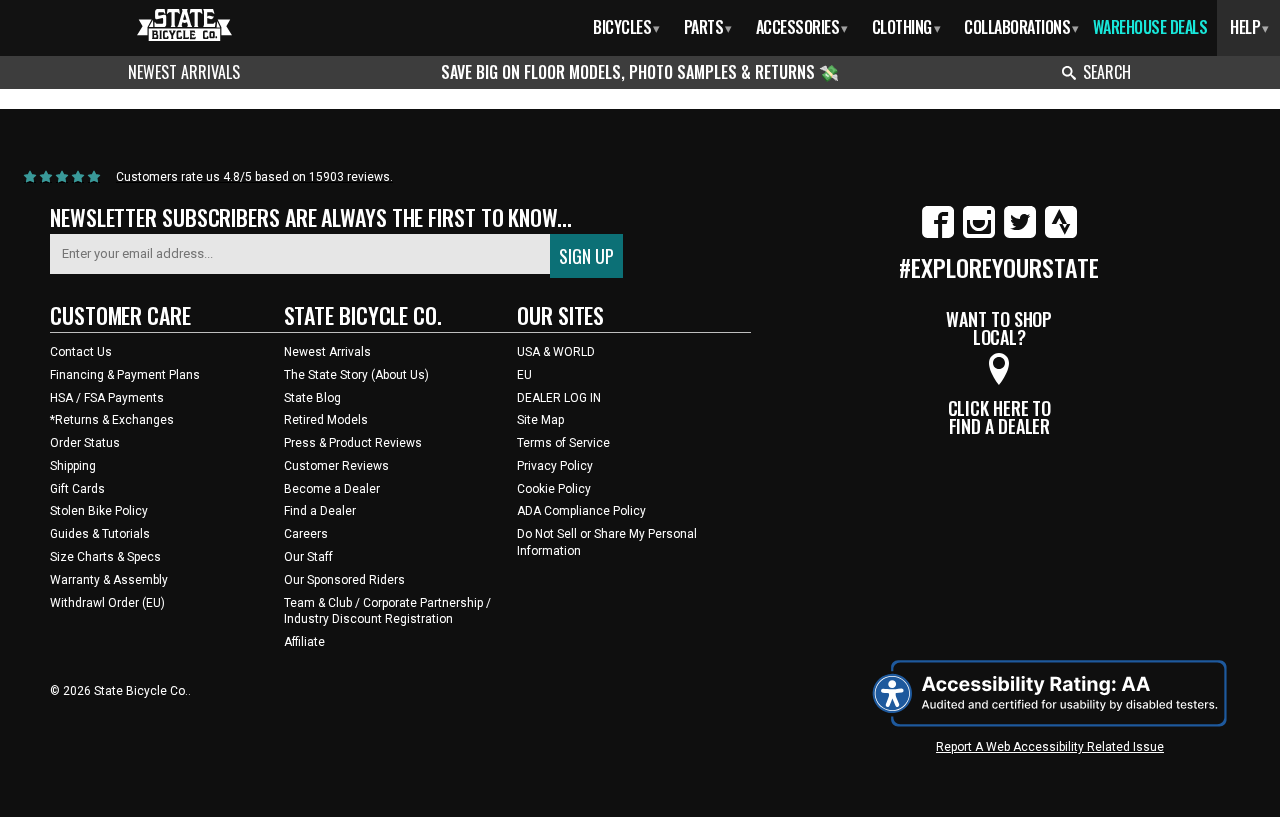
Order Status (85, 443)
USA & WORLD (556, 352)
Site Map (540, 420)
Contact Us (81, 352)
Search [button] (1107, 72)
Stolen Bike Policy (99, 511)
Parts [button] (708, 27)
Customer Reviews (336, 466)
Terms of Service (563, 443)
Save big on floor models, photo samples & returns (630, 72)
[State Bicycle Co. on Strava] (1061, 234)
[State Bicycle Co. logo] (184, 24)
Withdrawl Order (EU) (107, 603)
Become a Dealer (332, 489)
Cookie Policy (554, 489)
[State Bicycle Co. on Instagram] (979, 234)
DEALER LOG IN (559, 398)
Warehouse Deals (1150, 27)
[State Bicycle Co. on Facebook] (938, 234)
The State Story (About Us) (356, 375)
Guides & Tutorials (100, 534)
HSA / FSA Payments (107, 398)
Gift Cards (77, 489)
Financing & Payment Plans (125, 375)
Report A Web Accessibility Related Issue (1050, 747)
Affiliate (304, 642)
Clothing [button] (906, 27)
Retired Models (326, 420)
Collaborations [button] (1021, 27)
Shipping (73, 466)
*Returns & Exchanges (112, 420)
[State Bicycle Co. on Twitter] (1020, 234)
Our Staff (308, 557)
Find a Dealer (320, 511)
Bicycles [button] (626, 27)
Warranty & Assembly (109, 580)
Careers (306, 534)
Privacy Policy (555, 466)
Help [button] (1249, 27)
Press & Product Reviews (353, 443)
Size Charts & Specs (105, 557)
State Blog (312, 398)
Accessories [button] (802, 27)
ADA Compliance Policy (581, 511)
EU (524, 375)
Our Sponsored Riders (344, 580)
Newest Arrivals (184, 72)
